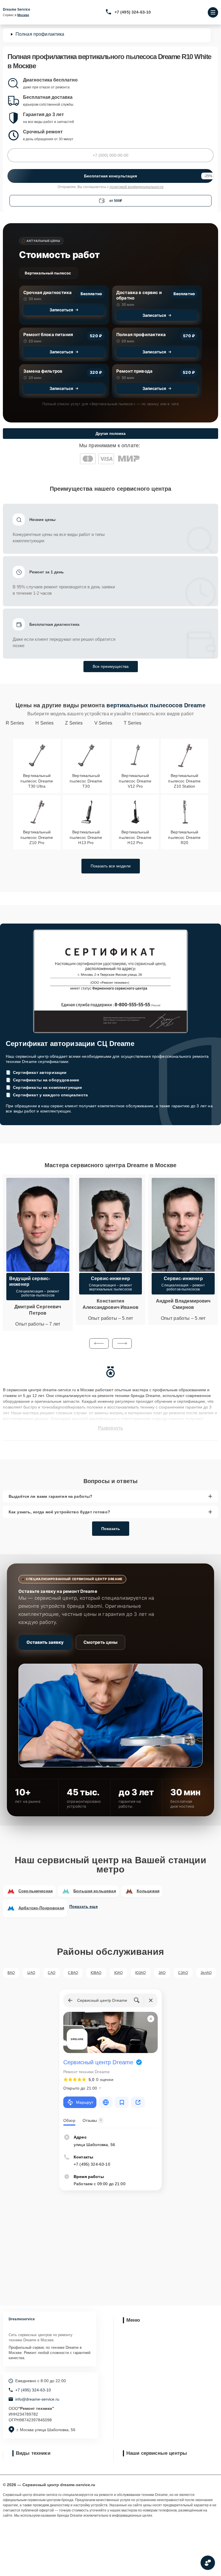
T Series (133, 723)
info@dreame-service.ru (37, 2399)
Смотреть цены (100, 1642)
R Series (15, 723)
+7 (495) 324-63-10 (133, 12)
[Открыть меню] (213, 12)
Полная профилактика (141, 334)
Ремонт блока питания (48, 334)
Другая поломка (110, 434)
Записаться (61, 310)
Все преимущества (111, 666)
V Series (103, 723)
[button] (99, 1343)
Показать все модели (111, 866)
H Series (44, 723)
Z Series (74, 723)
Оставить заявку (45, 1642)
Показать (111, 1529)
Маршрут (85, 2102)
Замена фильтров (43, 371)
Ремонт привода (134, 371)
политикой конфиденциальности (137, 187)
